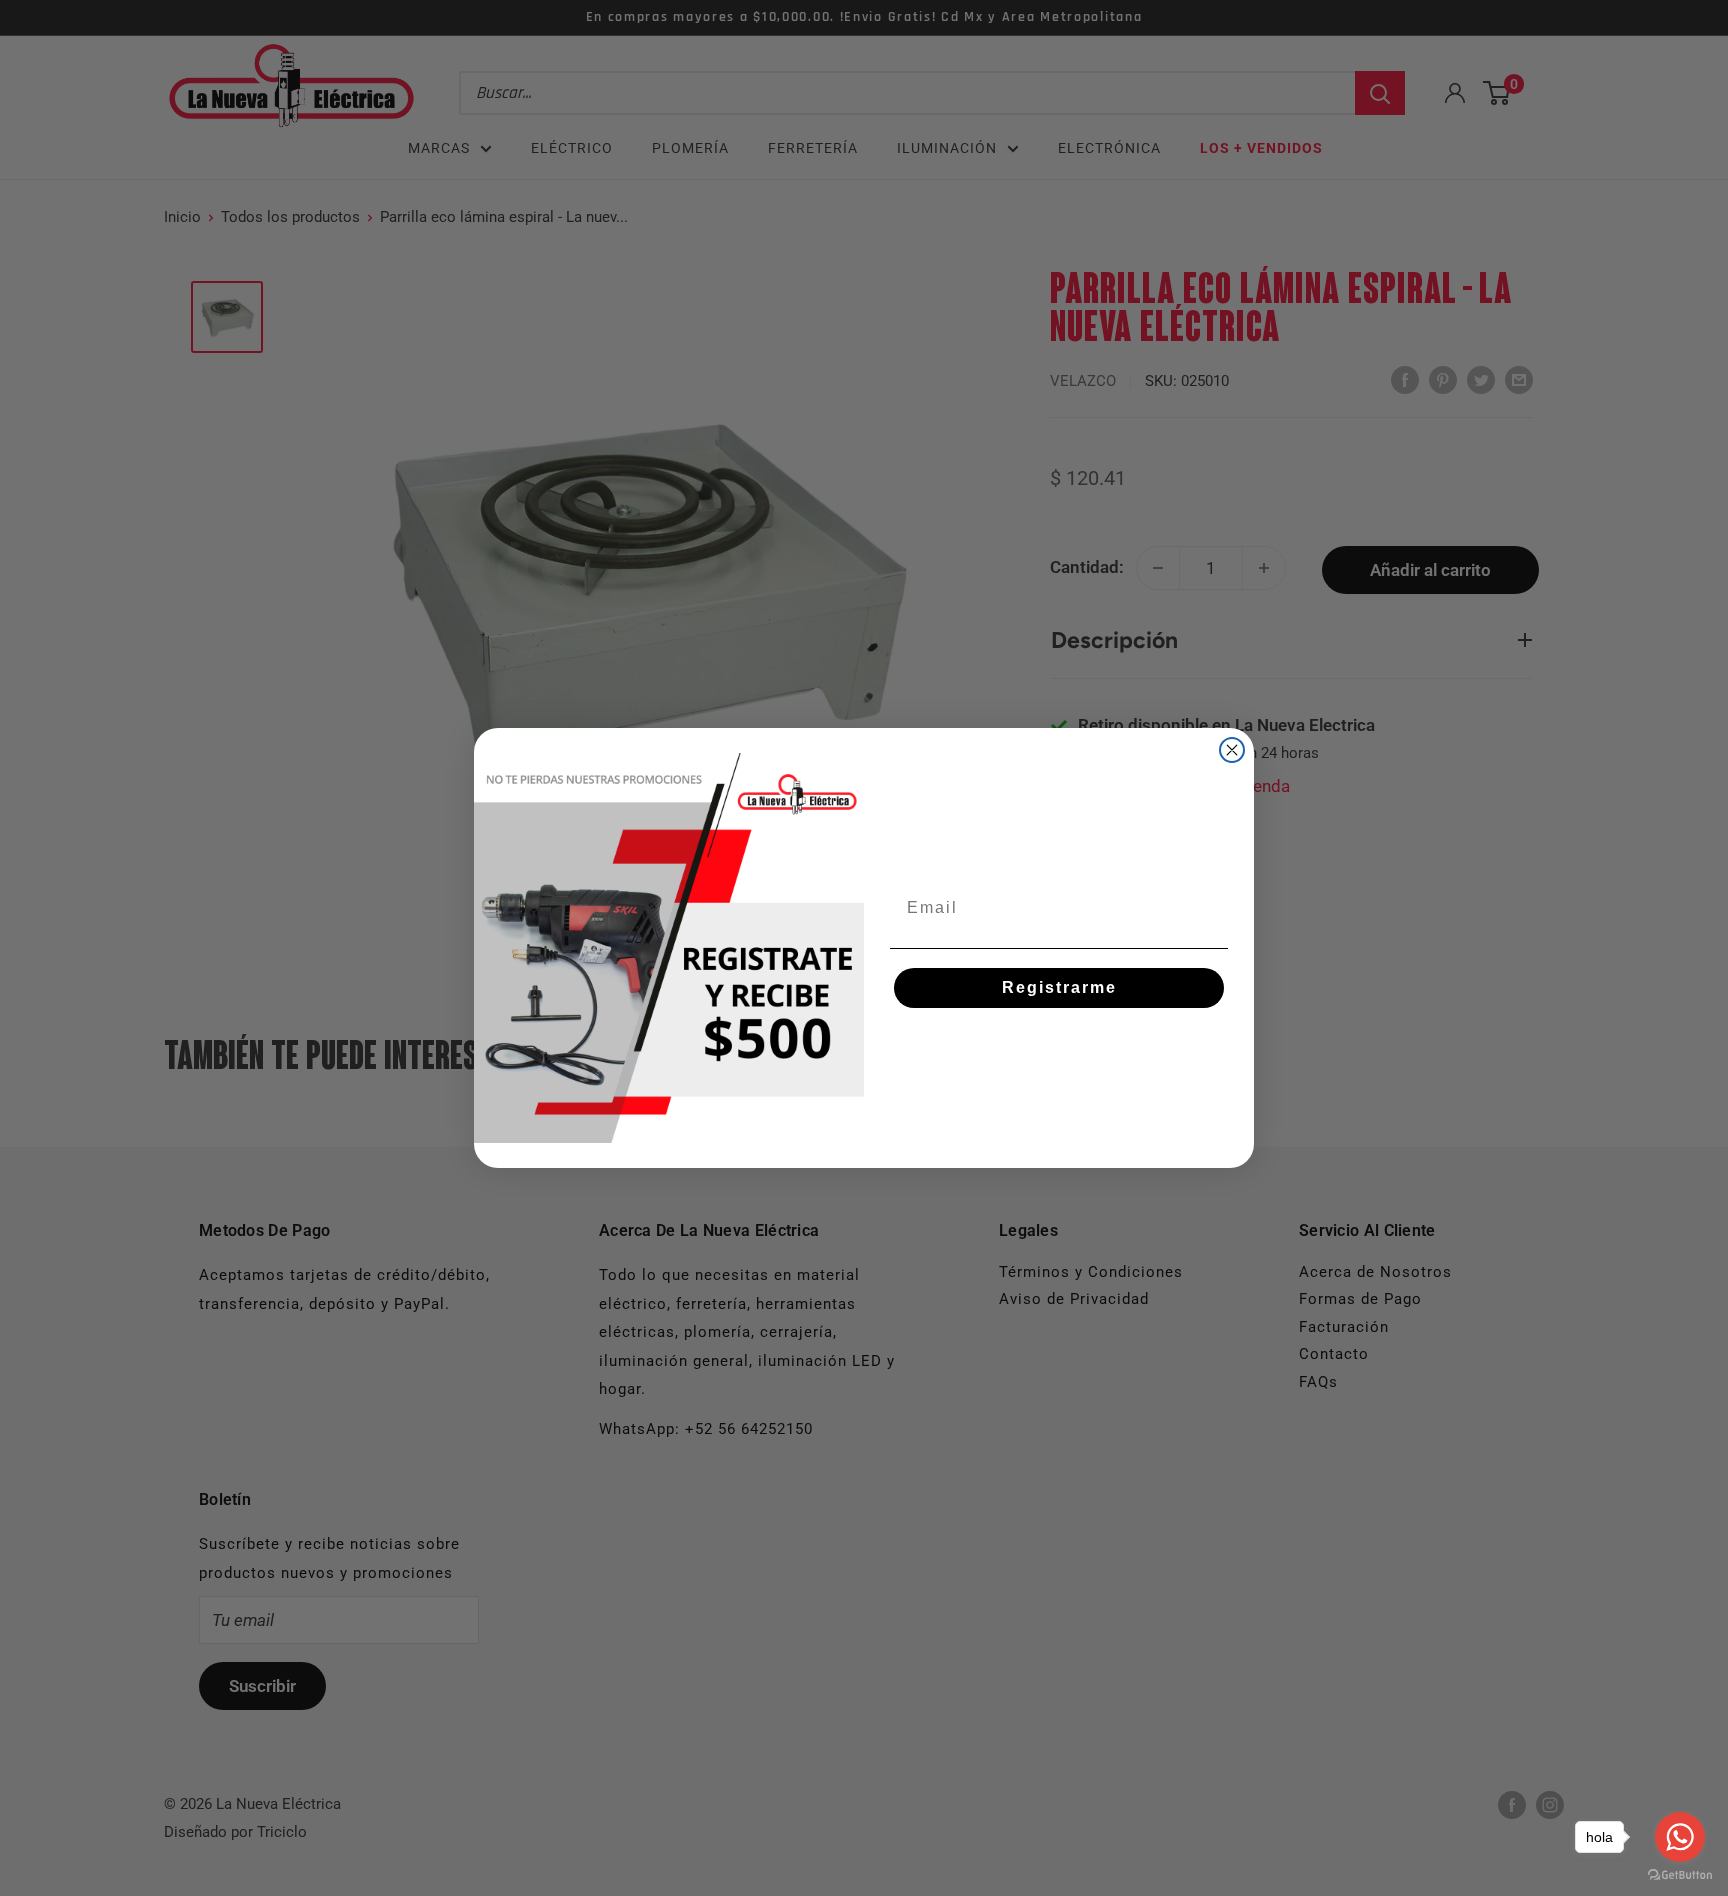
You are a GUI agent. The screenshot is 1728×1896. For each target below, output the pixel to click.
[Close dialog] (1232, 750)
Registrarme (1059, 987)
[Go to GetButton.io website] (1680, 1875)
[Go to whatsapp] (1680, 1837)
